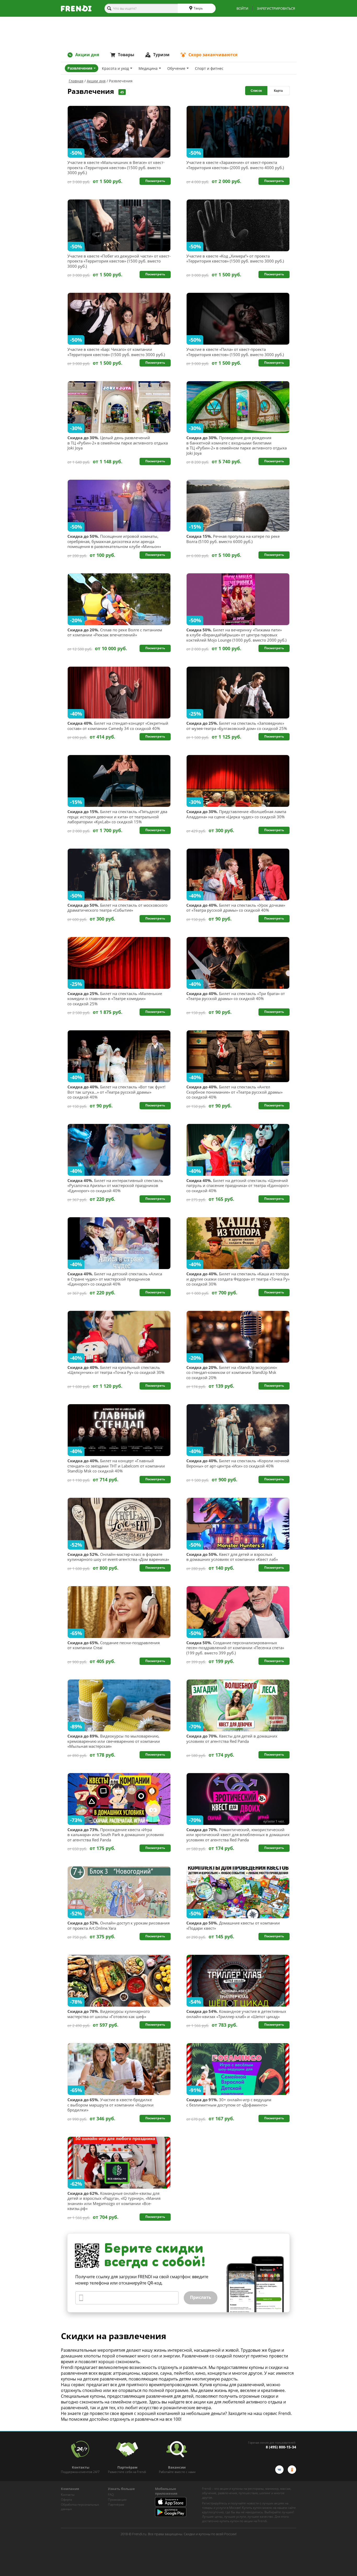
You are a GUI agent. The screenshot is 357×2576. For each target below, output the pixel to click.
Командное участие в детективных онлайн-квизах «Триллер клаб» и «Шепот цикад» (236, 2014)
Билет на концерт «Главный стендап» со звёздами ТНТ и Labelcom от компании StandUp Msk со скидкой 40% (116, 1466)
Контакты (68, 2495)
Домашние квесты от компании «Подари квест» (233, 1926)
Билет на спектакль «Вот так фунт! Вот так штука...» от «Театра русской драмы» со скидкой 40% (116, 1092)
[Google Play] (171, 2516)
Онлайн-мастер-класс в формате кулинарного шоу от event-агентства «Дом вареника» (118, 1557)
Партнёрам (116, 2504)
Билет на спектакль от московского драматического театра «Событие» (117, 908)
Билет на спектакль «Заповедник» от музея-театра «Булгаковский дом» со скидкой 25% (237, 726)
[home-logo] (76, 8)
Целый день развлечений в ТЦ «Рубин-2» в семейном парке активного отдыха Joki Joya (118, 443)
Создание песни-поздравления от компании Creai (114, 1645)
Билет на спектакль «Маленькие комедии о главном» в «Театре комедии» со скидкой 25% (115, 999)
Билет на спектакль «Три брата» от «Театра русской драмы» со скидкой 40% (236, 996)
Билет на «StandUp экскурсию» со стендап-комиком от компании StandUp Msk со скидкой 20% (232, 1373)
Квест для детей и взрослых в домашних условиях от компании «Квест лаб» (232, 1557)
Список (256, 91)
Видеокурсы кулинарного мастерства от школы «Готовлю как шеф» (109, 2014)
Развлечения (80, 68)
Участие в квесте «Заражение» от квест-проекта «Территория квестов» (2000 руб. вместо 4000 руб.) (235, 165)
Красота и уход (115, 68)
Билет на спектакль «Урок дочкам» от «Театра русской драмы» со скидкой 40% (236, 908)
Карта (278, 91)
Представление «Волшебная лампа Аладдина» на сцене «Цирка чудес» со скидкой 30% (236, 814)
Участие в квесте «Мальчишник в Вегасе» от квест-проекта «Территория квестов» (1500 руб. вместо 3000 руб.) (116, 168)
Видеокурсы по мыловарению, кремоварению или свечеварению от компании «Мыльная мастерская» (114, 1741)
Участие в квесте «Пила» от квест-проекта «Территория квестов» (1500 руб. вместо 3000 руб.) (235, 352)
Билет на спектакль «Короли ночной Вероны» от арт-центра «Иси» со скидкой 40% (238, 1463)
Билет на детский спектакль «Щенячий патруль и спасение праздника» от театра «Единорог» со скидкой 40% (238, 1186)
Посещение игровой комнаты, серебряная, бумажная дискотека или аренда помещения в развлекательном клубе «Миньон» (114, 541)
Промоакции (117, 2500)
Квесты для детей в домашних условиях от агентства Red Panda (232, 1739)
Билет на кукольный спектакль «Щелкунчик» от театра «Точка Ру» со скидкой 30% (116, 1370)
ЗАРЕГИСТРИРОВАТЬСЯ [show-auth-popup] (276, 8)
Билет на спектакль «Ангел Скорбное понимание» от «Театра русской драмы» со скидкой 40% (234, 1092)
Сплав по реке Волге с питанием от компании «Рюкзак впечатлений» (115, 633)
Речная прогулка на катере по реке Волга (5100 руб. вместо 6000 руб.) (233, 539)
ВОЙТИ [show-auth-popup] (242, 8)
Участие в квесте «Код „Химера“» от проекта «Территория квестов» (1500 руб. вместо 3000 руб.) (235, 259)
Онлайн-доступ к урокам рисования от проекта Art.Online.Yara (119, 1926)
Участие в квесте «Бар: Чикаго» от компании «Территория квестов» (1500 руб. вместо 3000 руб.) (116, 352)
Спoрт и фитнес (209, 68)
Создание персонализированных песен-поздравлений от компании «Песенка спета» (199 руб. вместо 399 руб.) (235, 1648)
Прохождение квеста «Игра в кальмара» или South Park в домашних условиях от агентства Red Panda (116, 1835)
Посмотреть (155, 181)
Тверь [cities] (198, 8)
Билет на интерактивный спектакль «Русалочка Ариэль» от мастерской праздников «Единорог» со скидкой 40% (115, 1186)
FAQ (111, 2495)
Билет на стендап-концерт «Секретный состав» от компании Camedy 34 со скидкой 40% (118, 726)
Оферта (66, 2500)
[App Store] (171, 2505)
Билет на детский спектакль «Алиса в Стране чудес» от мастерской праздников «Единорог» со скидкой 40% (115, 1279)
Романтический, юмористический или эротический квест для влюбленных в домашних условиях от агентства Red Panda (238, 1835)
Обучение (176, 68)
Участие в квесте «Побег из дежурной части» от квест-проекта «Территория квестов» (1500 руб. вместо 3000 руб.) (119, 261)
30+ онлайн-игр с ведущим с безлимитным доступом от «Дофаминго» (229, 2102)
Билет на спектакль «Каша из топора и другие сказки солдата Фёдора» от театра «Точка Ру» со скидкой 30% (238, 1279)
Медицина (148, 68)
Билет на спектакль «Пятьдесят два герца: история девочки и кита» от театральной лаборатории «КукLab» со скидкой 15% (117, 817)
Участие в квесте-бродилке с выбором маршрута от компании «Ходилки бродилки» (111, 2105)
